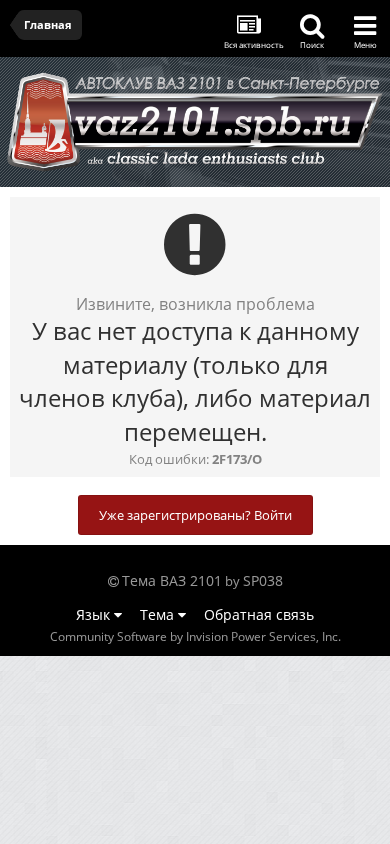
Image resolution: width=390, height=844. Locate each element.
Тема (159, 614)
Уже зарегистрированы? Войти (195, 515)
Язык (95, 614)
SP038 (263, 580)
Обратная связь (259, 614)
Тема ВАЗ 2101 (172, 580)
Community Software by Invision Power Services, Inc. (195, 636)
